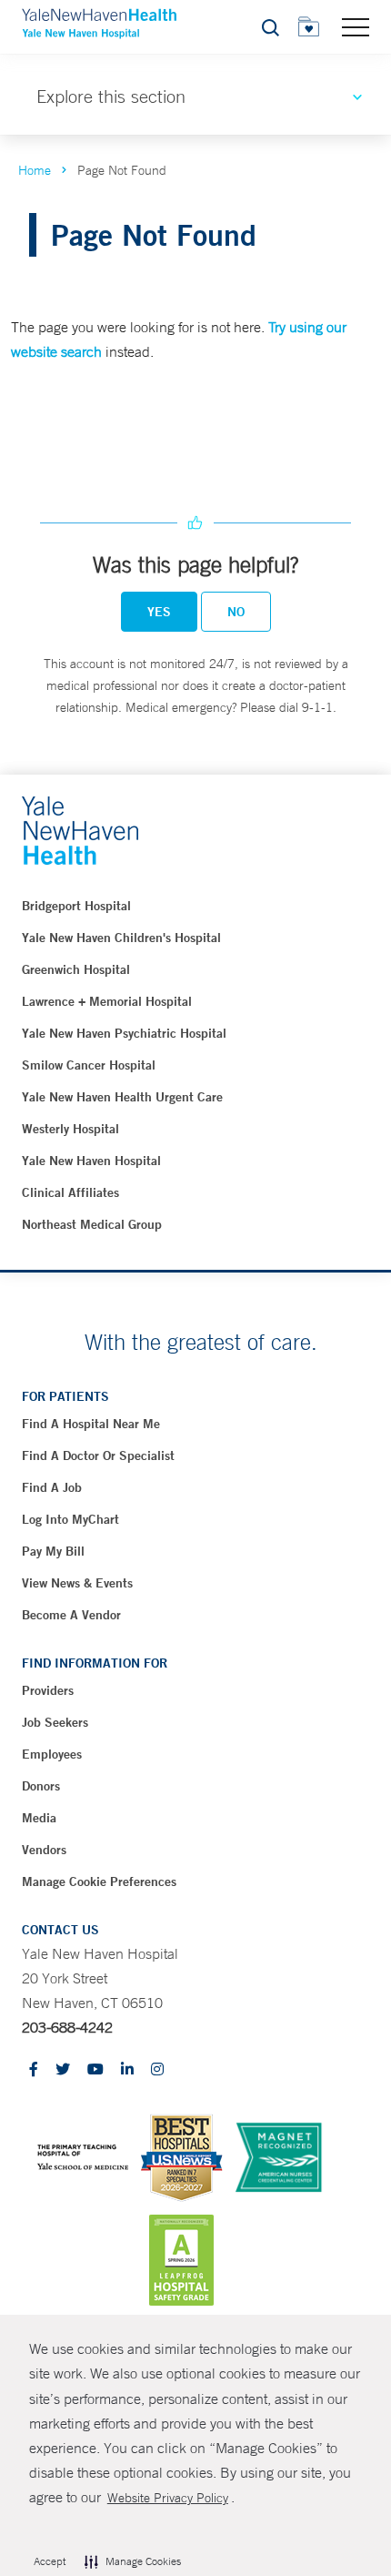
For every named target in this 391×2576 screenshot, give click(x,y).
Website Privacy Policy (168, 2498)
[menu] (356, 26)
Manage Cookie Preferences (99, 1881)
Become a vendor (71, 1615)
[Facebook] (34, 2070)
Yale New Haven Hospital (91, 1161)
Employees (52, 1754)
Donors (41, 1786)
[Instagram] (157, 2070)
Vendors (44, 1850)
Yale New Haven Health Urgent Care (122, 1097)
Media (39, 1818)
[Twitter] (63, 2070)
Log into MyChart (70, 1519)
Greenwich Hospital (76, 969)
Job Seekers (55, 1722)
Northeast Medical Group (92, 1224)
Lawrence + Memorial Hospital (107, 1001)
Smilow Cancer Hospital (89, 1065)
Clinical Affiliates (70, 1192)
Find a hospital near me (91, 1424)
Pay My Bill (53, 1551)
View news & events (77, 1583)
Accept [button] (50, 2561)
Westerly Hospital (70, 1129)
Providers (48, 1690)
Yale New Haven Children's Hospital (121, 938)
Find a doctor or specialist (98, 1455)
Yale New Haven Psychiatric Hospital (124, 1033)
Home (35, 170)
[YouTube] (95, 2070)
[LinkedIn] (127, 2070)
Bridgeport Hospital (76, 906)
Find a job (52, 1487)
